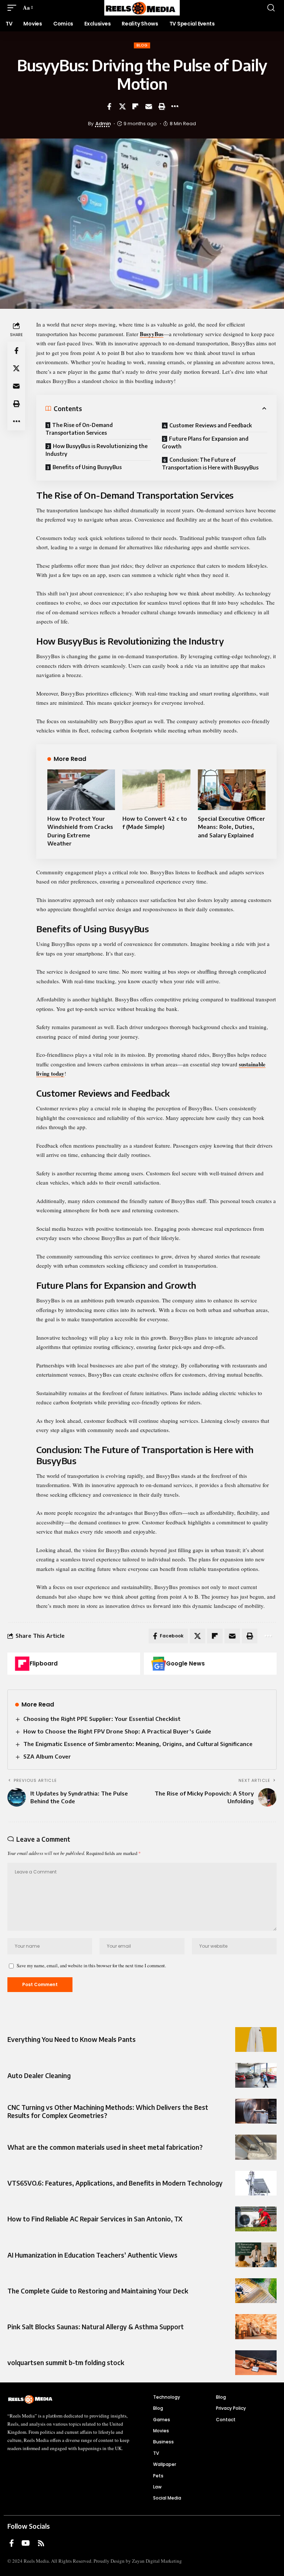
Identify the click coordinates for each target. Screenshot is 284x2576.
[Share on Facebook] (109, 106)
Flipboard (44, 1663)
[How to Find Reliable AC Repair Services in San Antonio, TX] (256, 2219)
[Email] (149, 106)
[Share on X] (122, 106)
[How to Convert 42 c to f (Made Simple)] (156, 790)
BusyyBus (152, 334)
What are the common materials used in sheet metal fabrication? (105, 2147)
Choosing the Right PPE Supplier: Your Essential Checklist (102, 1719)
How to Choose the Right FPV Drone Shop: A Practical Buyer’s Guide (117, 1731)
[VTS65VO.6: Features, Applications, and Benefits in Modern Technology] (256, 2183)
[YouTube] (26, 2543)
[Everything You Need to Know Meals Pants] (256, 2039)
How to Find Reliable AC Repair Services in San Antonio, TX (95, 2219)
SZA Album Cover (47, 1756)
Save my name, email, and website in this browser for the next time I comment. (91, 1965)
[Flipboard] (22, 1664)
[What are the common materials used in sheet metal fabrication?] (256, 2147)
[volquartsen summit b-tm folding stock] (256, 2363)
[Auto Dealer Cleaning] (256, 2075)
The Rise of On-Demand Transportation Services (79, 429)
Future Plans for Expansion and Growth (205, 443)
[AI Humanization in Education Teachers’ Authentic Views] (256, 2255)
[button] (14, 8)
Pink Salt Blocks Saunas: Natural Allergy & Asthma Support (96, 2327)
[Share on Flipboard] (135, 106)
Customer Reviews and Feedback (211, 425)
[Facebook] (12, 2543)
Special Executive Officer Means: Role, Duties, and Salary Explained (231, 827)
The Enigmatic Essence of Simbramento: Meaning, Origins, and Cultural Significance (138, 1744)
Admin (103, 124)
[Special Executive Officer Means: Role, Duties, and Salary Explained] (232, 790)
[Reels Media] (142, 8)
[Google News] (159, 1664)
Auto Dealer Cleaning (39, 2076)
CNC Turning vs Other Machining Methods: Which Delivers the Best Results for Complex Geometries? (108, 2111)
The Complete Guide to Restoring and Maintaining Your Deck (98, 2291)
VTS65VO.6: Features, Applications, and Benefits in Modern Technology (115, 2183)
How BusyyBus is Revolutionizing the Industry (97, 450)
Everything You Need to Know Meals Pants (72, 2039)
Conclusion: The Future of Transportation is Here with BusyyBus (210, 464)
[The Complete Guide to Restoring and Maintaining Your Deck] (256, 2291)
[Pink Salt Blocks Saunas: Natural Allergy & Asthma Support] (256, 2326)
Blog (142, 45)
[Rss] (41, 2543)
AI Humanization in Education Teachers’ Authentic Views (92, 2255)
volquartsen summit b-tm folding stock (66, 2363)
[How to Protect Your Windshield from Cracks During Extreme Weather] (81, 790)
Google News (185, 1663)
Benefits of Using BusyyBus (87, 467)
